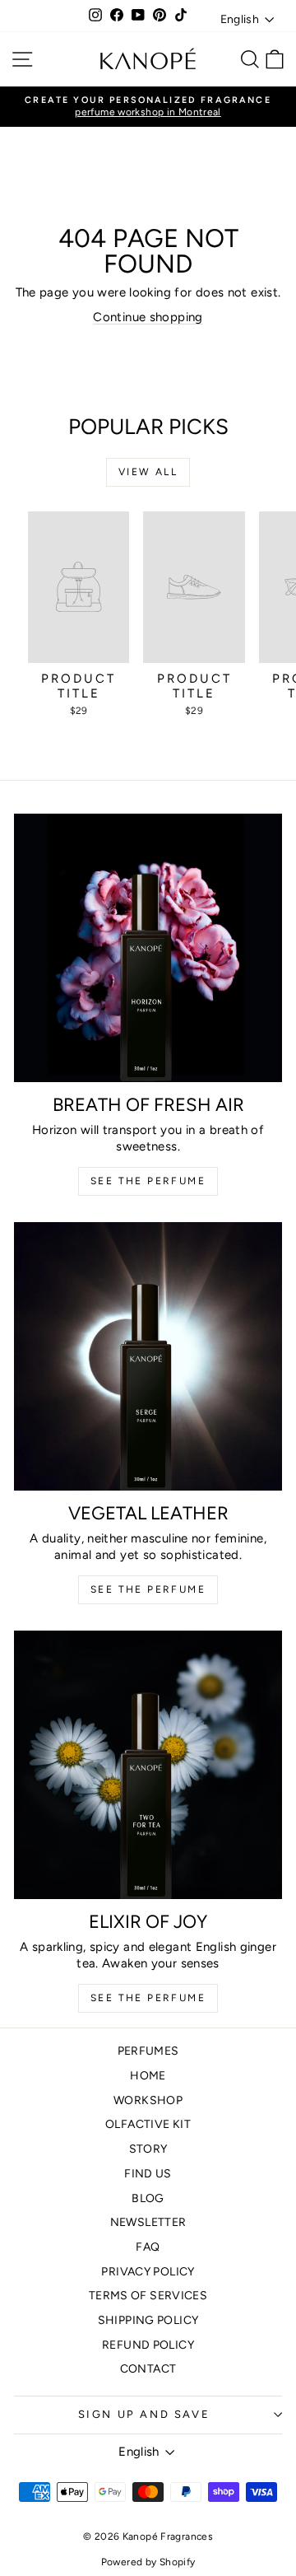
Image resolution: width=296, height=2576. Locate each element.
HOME (148, 2076)
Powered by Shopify (148, 2562)
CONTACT (148, 2369)
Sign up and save (144, 2414)
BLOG (148, 2198)
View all (148, 472)
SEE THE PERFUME (148, 1181)
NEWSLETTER (148, 2222)
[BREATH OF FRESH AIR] (148, 948)
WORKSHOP (148, 2100)
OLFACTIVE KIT (148, 2124)
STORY (148, 2149)
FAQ (148, 2247)
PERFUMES (148, 2051)
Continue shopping (148, 317)
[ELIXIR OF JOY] (148, 1765)
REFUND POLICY (148, 2345)
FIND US (148, 2174)
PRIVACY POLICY (148, 2272)
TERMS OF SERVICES (148, 2296)
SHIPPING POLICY (148, 2320)
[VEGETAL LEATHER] (148, 1356)
